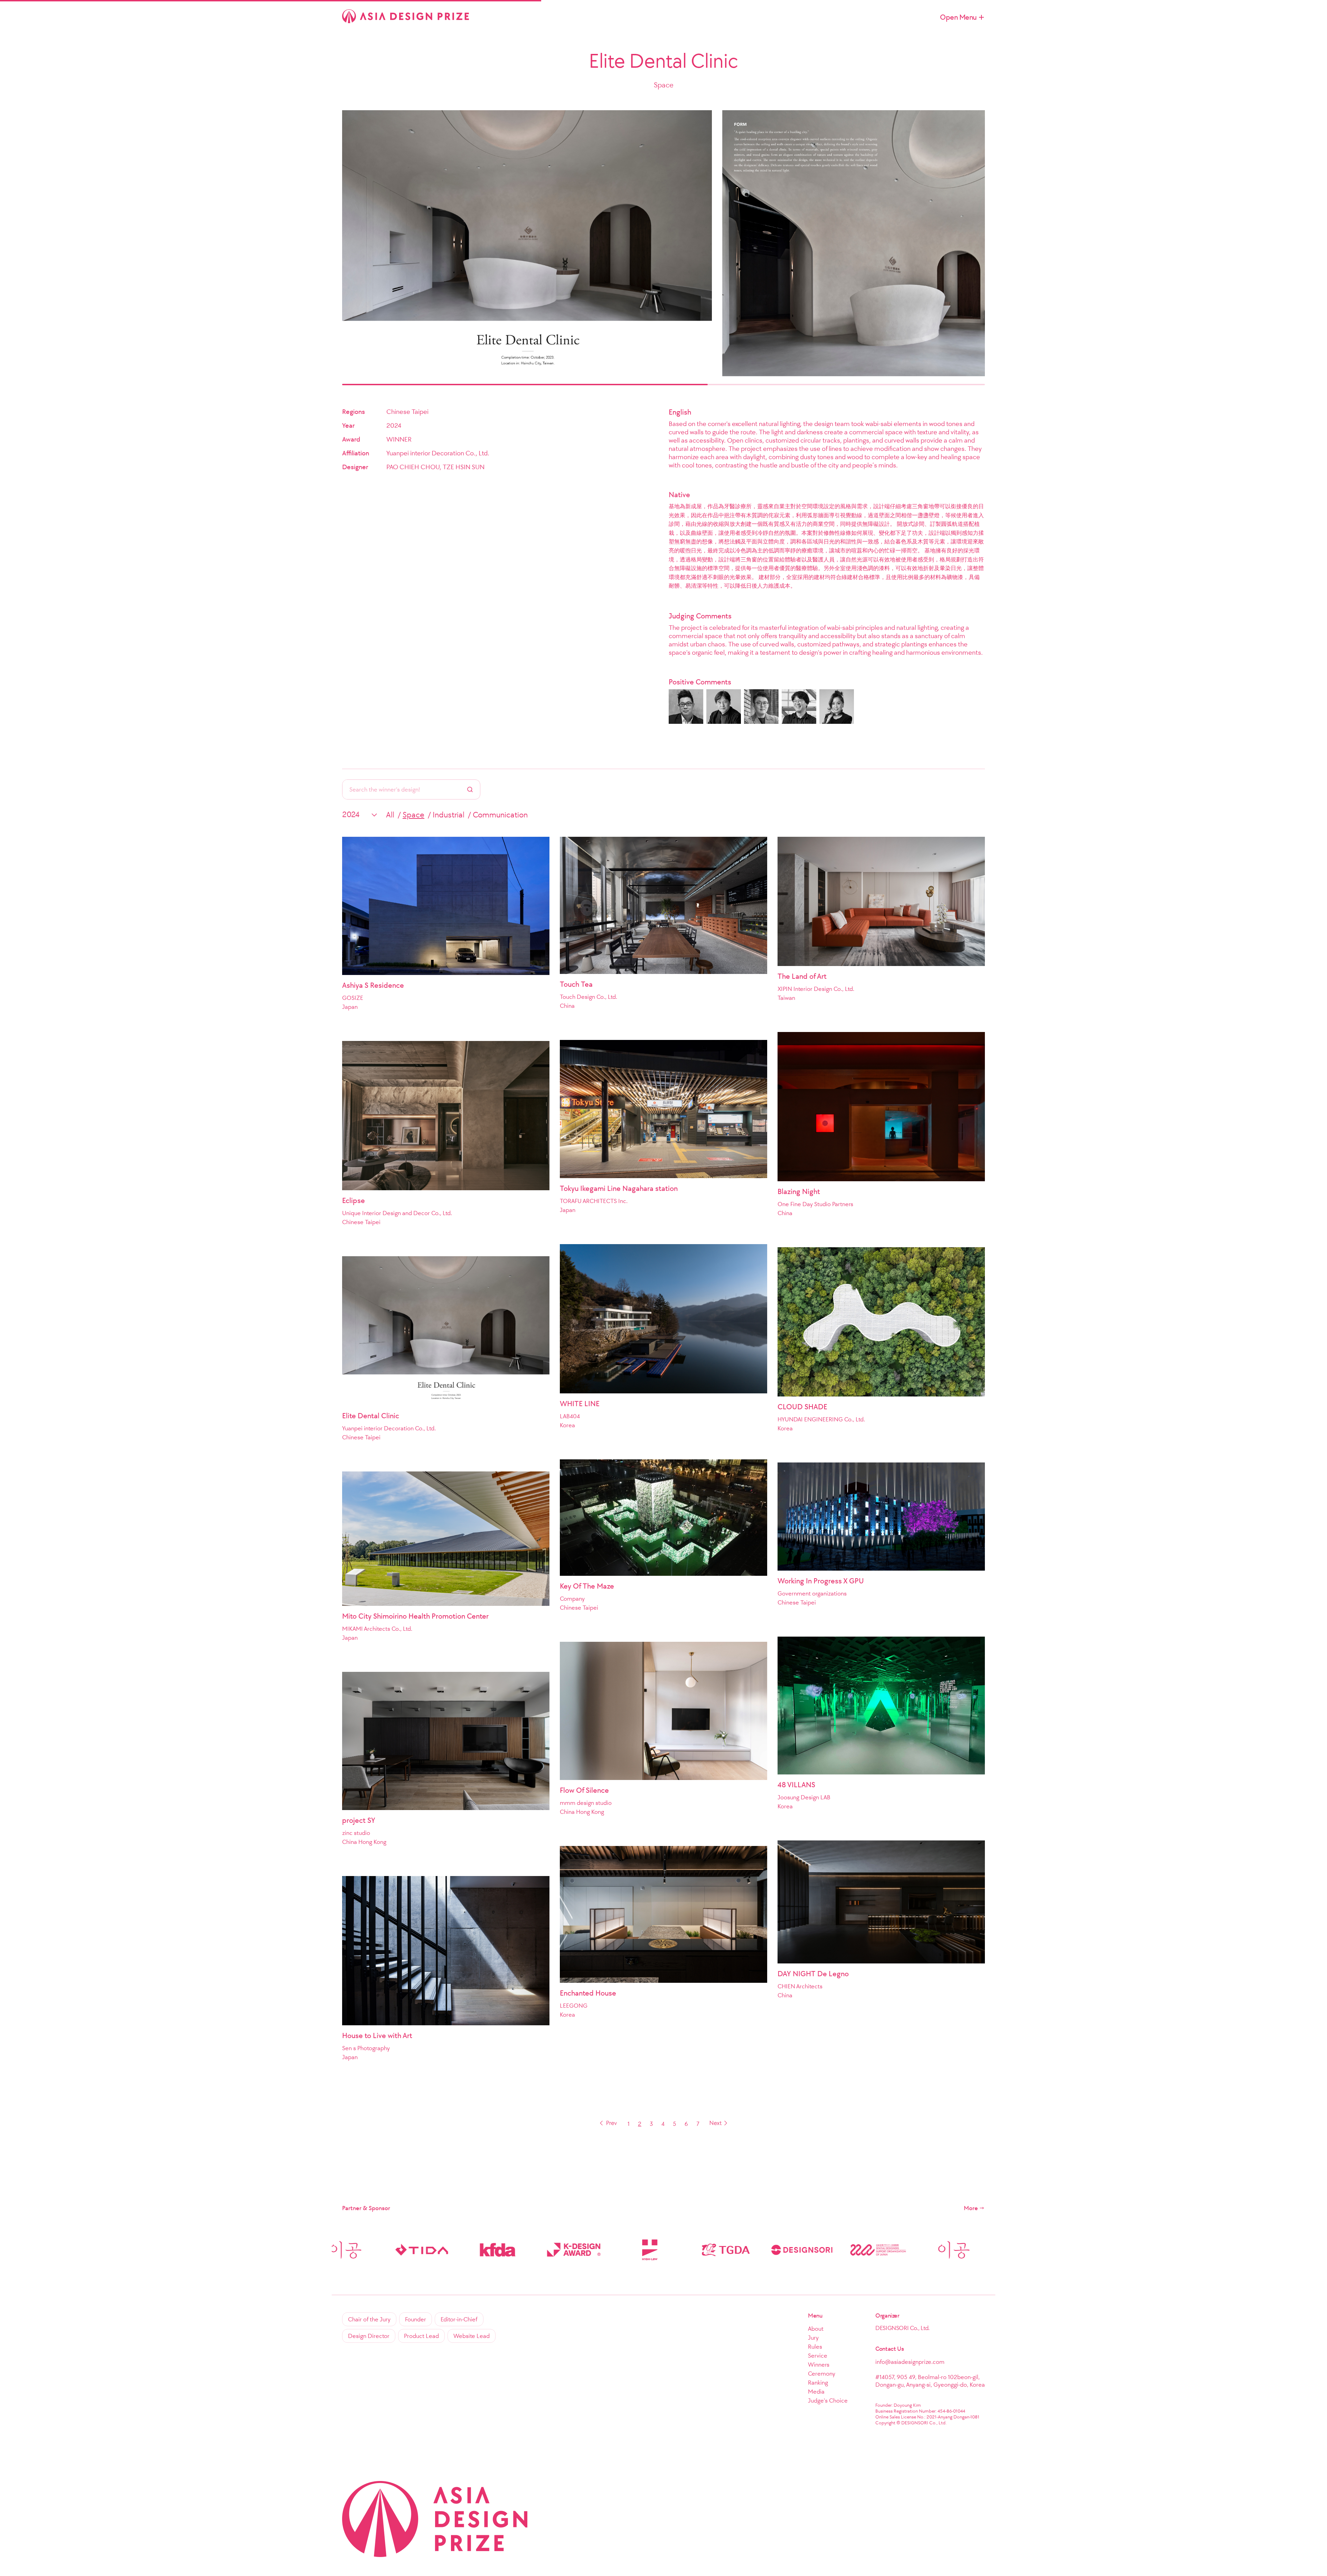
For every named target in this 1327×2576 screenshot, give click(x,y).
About (816, 2329)
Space (413, 815)
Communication (500, 815)
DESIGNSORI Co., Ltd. (902, 2328)
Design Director (369, 2336)
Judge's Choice (828, 2400)
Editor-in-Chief (459, 2319)
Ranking (818, 2383)
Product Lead (421, 2336)
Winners (819, 2365)
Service (818, 2356)
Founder (416, 2319)
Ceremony (822, 2374)
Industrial (449, 815)
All (390, 815)
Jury (813, 2338)
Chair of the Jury (369, 2319)
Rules (815, 2347)
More (971, 2208)
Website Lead (472, 2336)
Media (816, 2392)
